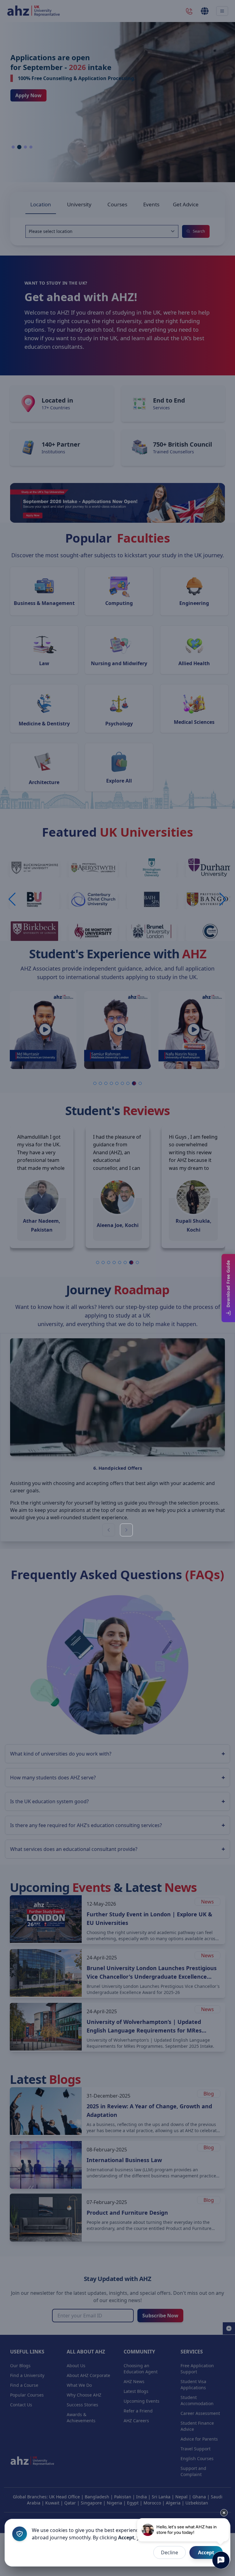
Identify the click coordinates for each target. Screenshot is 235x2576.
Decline (170, 2552)
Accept (206, 2552)
